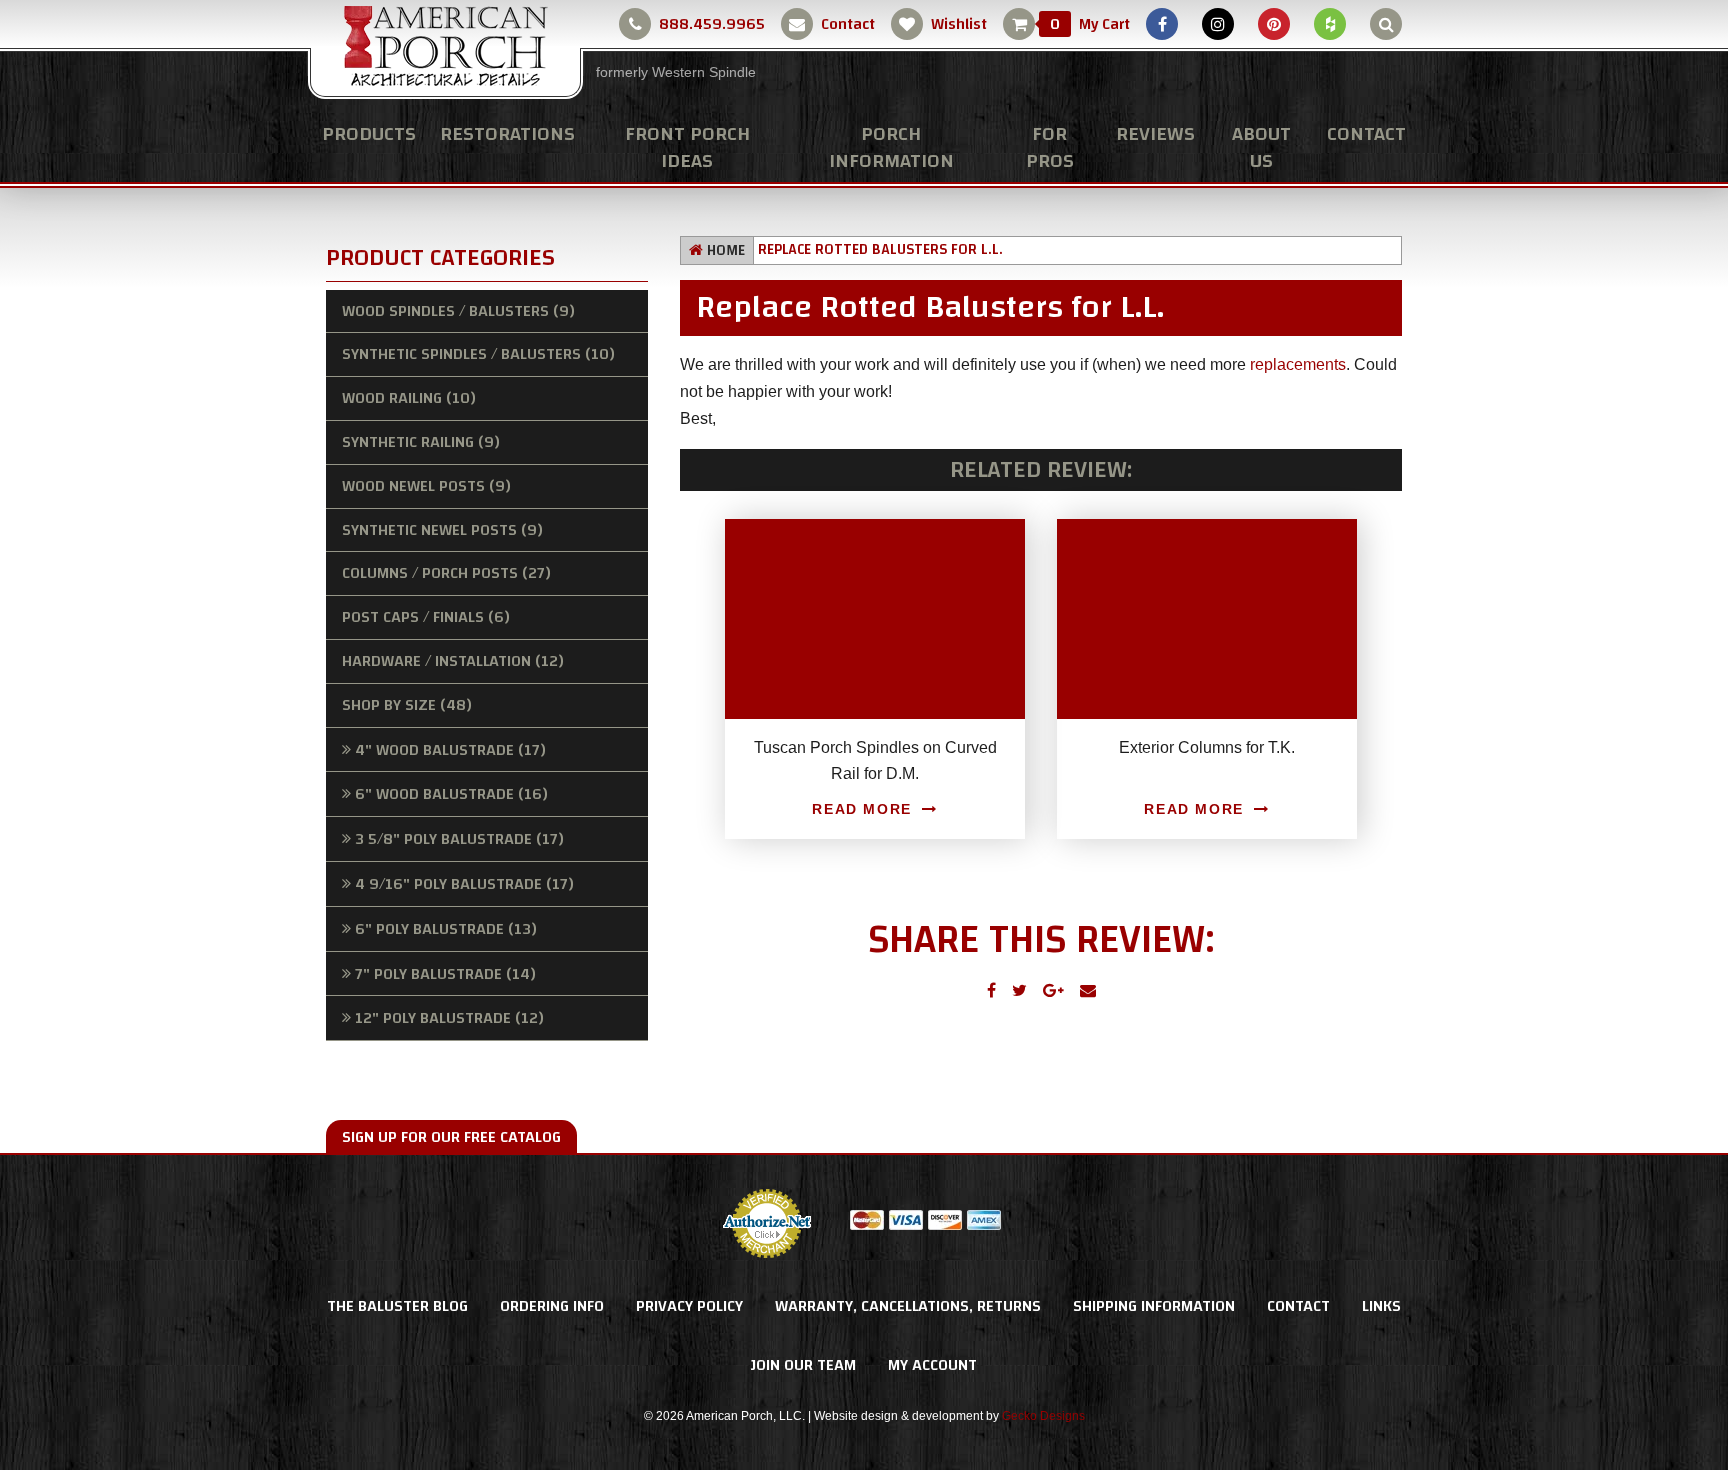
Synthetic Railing (421, 442)
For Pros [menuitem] (1050, 147)
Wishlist (959, 24)
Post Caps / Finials (426, 617)
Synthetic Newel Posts (442, 530)
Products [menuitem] (369, 133)
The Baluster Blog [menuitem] (397, 1306)
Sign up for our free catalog (451, 1137)
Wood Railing (409, 398)
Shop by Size (407, 705)
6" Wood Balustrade (451, 794)
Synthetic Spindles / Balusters (478, 354)
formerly (676, 72)
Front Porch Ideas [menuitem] (687, 147)
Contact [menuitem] (1366, 133)
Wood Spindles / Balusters (458, 311)
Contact (848, 24)
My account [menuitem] (932, 1365)
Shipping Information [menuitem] (1154, 1306)
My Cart (1090, 24)
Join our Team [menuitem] (803, 1365)
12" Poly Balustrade (449, 1018)
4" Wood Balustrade (450, 750)
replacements (1298, 364)
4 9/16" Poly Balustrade (464, 884)
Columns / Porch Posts (446, 573)
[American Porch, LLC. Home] (445, 51)
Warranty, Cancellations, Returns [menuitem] (908, 1306)
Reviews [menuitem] (1155, 133)
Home (726, 250)
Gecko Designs (1043, 1416)
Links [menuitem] (1381, 1306)
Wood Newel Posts (426, 486)
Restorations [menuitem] (507, 133)
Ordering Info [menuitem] (552, 1306)
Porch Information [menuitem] (891, 147)
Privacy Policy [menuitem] (689, 1306)
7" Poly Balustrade (445, 974)
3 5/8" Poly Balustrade (459, 839)
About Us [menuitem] (1261, 147)
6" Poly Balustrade (446, 929)
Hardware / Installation (453, 661)
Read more (861, 809)
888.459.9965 (712, 24)
